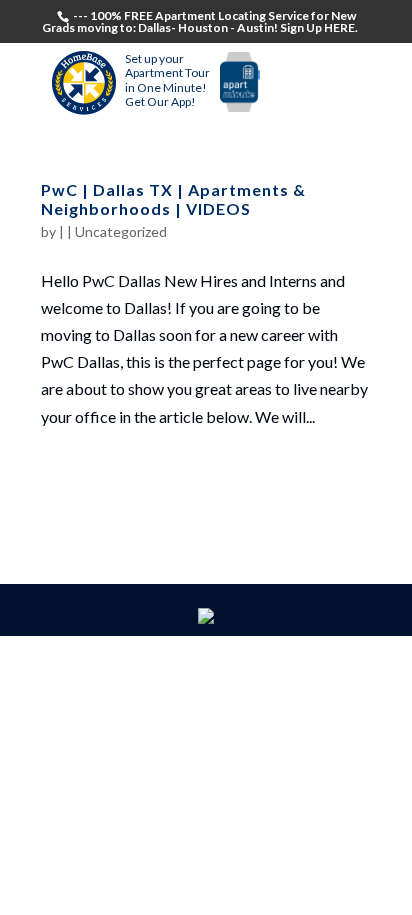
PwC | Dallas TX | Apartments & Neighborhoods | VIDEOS (173, 199)
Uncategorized (121, 231)
